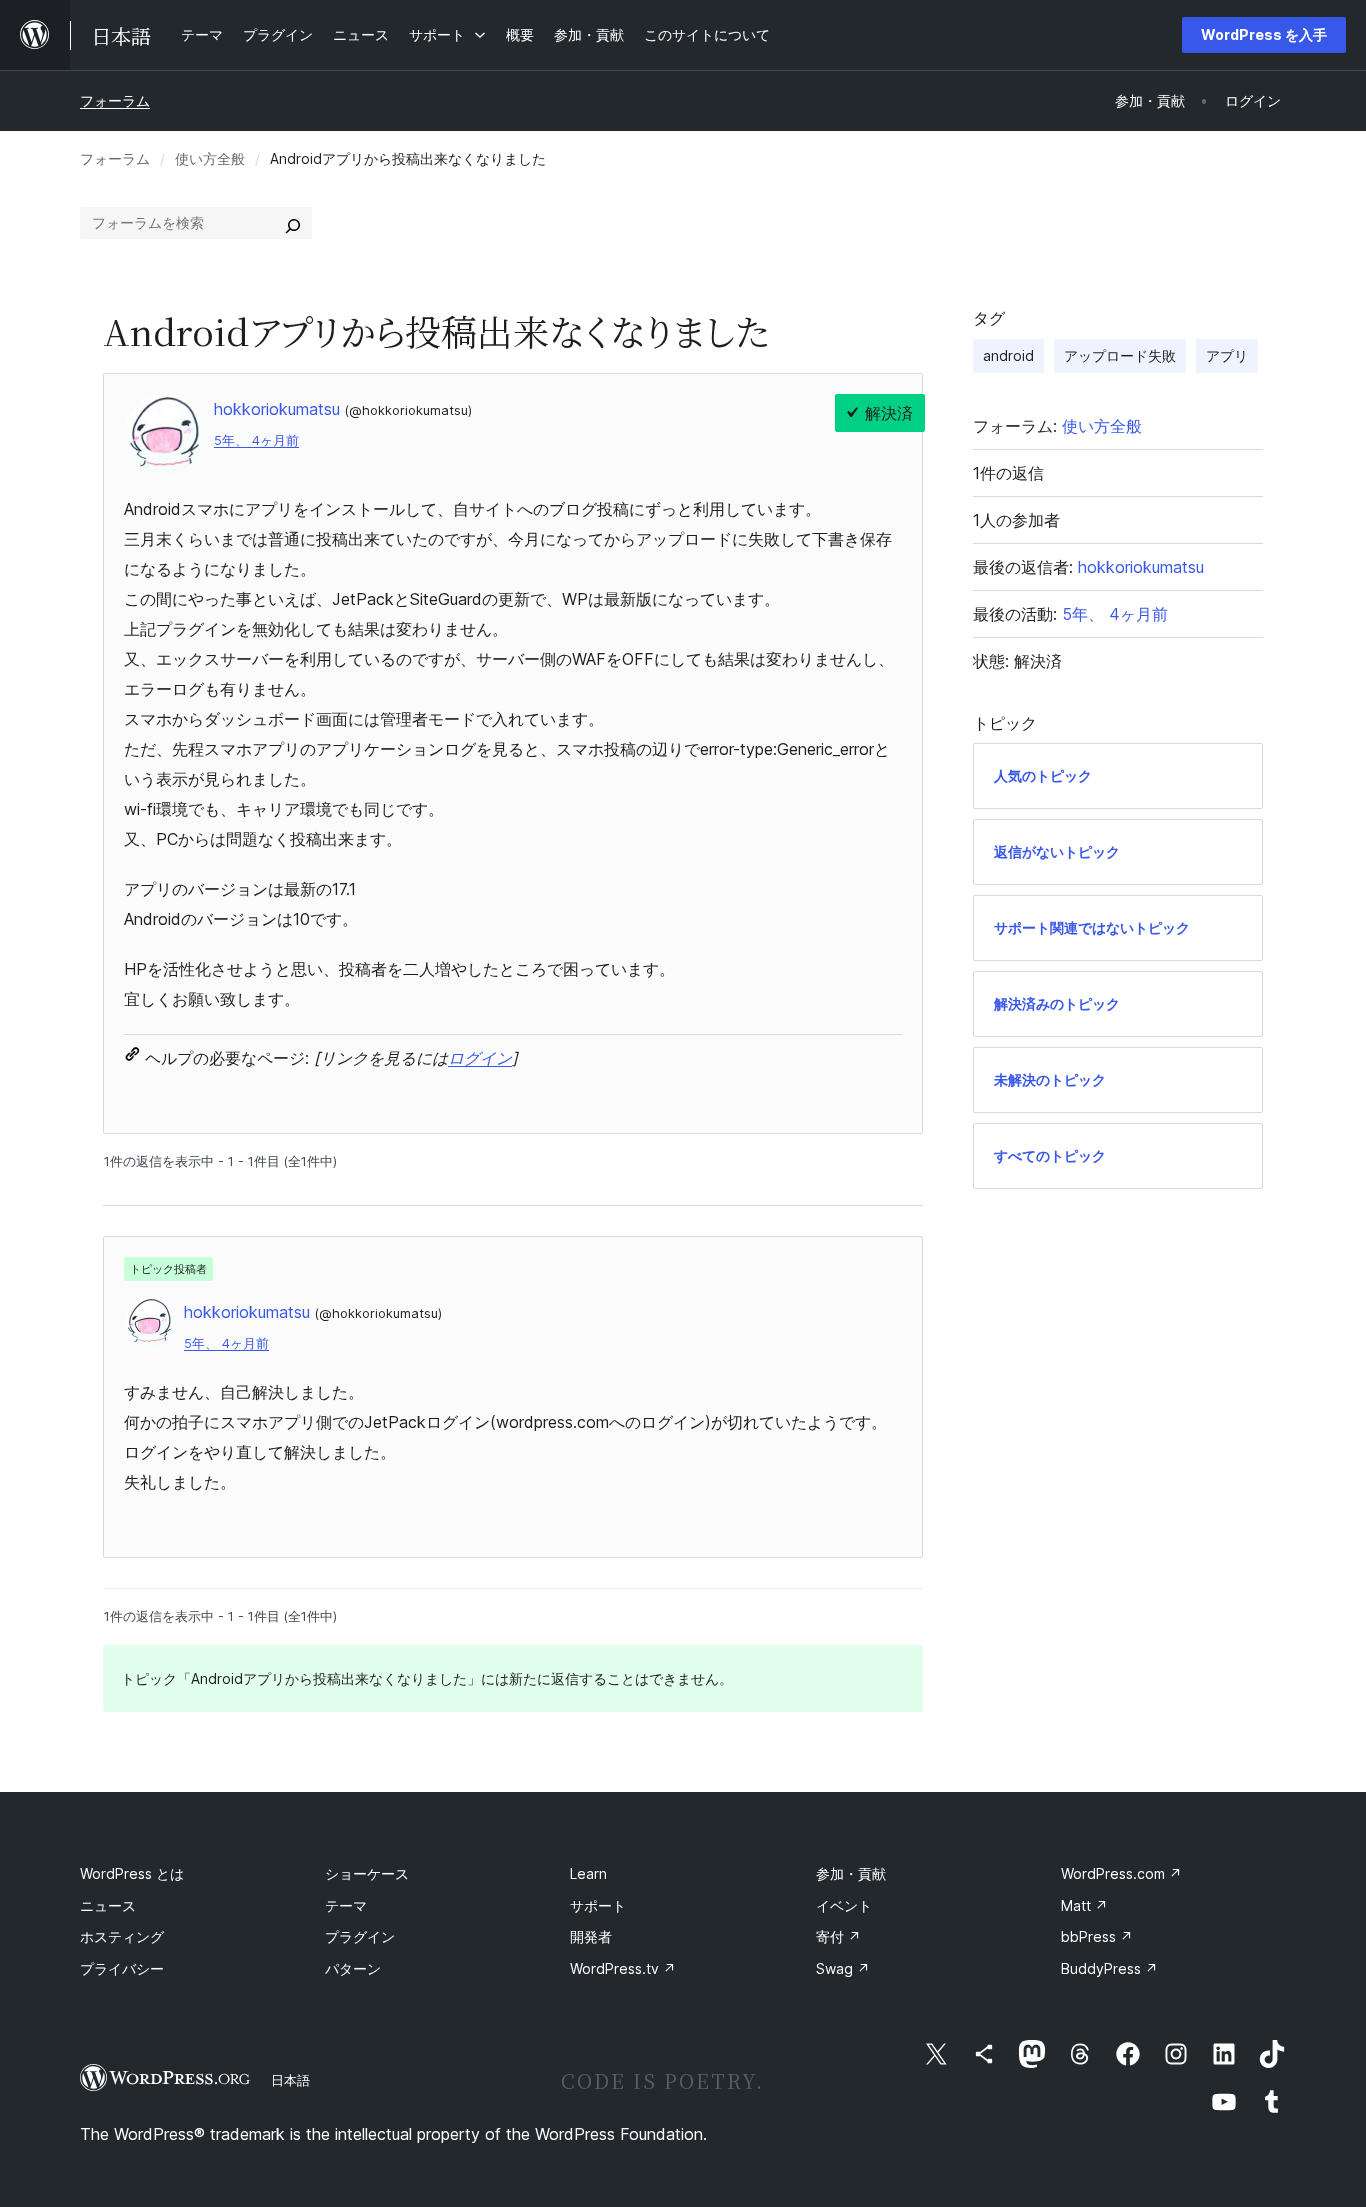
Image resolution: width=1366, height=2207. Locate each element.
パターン (353, 1968)
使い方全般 (210, 158)
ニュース (108, 1905)
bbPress (1097, 1936)
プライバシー (122, 1968)
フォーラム (115, 100)
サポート (598, 1905)
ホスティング (122, 1936)
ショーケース (367, 1873)
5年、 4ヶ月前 (256, 440)
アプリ (1227, 355)
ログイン (480, 1058)
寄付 (838, 1936)
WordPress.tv (623, 1968)
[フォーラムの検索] (293, 223)
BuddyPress (1109, 1968)
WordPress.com (1121, 1873)
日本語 (290, 2080)
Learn (588, 1873)
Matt (1084, 1905)
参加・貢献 (851, 1873)
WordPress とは (132, 1873)
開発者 (591, 1936)
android (1008, 355)
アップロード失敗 (1120, 355)
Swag (843, 1968)
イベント (844, 1905)
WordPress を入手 (1264, 34)
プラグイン (360, 1936)
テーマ (346, 1905)
